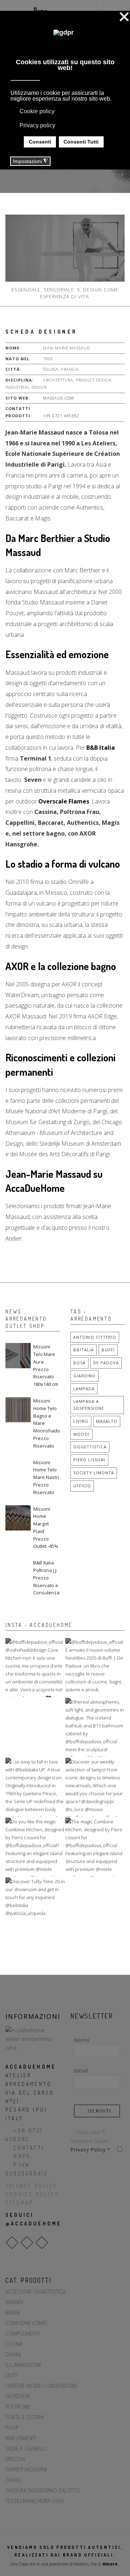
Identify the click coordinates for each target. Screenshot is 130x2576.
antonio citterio (95, 1337)
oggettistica (90, 1447)
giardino (84, 1376)
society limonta (94, 1473)
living (81, 1421)
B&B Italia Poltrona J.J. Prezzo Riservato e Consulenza (46, 1578)
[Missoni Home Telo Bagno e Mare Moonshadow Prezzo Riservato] (18, 1410)
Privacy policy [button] (37, 125)
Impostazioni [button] (30, 161)
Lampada (84, 1389)
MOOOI (81, 1434)
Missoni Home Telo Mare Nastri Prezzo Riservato (46, 1477)
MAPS (22, 2156)
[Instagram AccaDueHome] (27, 2243)
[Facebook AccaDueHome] (12, 2243)
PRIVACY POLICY (31, 2186)
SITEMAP (19, 2203)
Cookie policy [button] (37, 111)
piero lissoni (89, 1460)
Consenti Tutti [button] (81, 142)
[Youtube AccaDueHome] (42, 2243)
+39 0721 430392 (61, 416)
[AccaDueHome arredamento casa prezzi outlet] (32, 2038)
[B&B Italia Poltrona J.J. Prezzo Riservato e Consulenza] (18, 1572)
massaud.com (58, 398)
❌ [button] (124, 17)
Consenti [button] (40, 142)
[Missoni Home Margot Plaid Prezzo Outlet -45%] (18, 1518)
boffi (108, 1350)
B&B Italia (101, 748)
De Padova (106, 1363)
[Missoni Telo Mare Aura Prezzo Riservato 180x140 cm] (18, 1356)
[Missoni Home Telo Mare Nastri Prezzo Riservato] (18, 1471)
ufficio (82, 1486)
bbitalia (84, 1350)
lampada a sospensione (89, 1405)
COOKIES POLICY (32, 2194)
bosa (79, 1363)
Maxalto (107, 1421)
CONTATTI (29, 2148)
